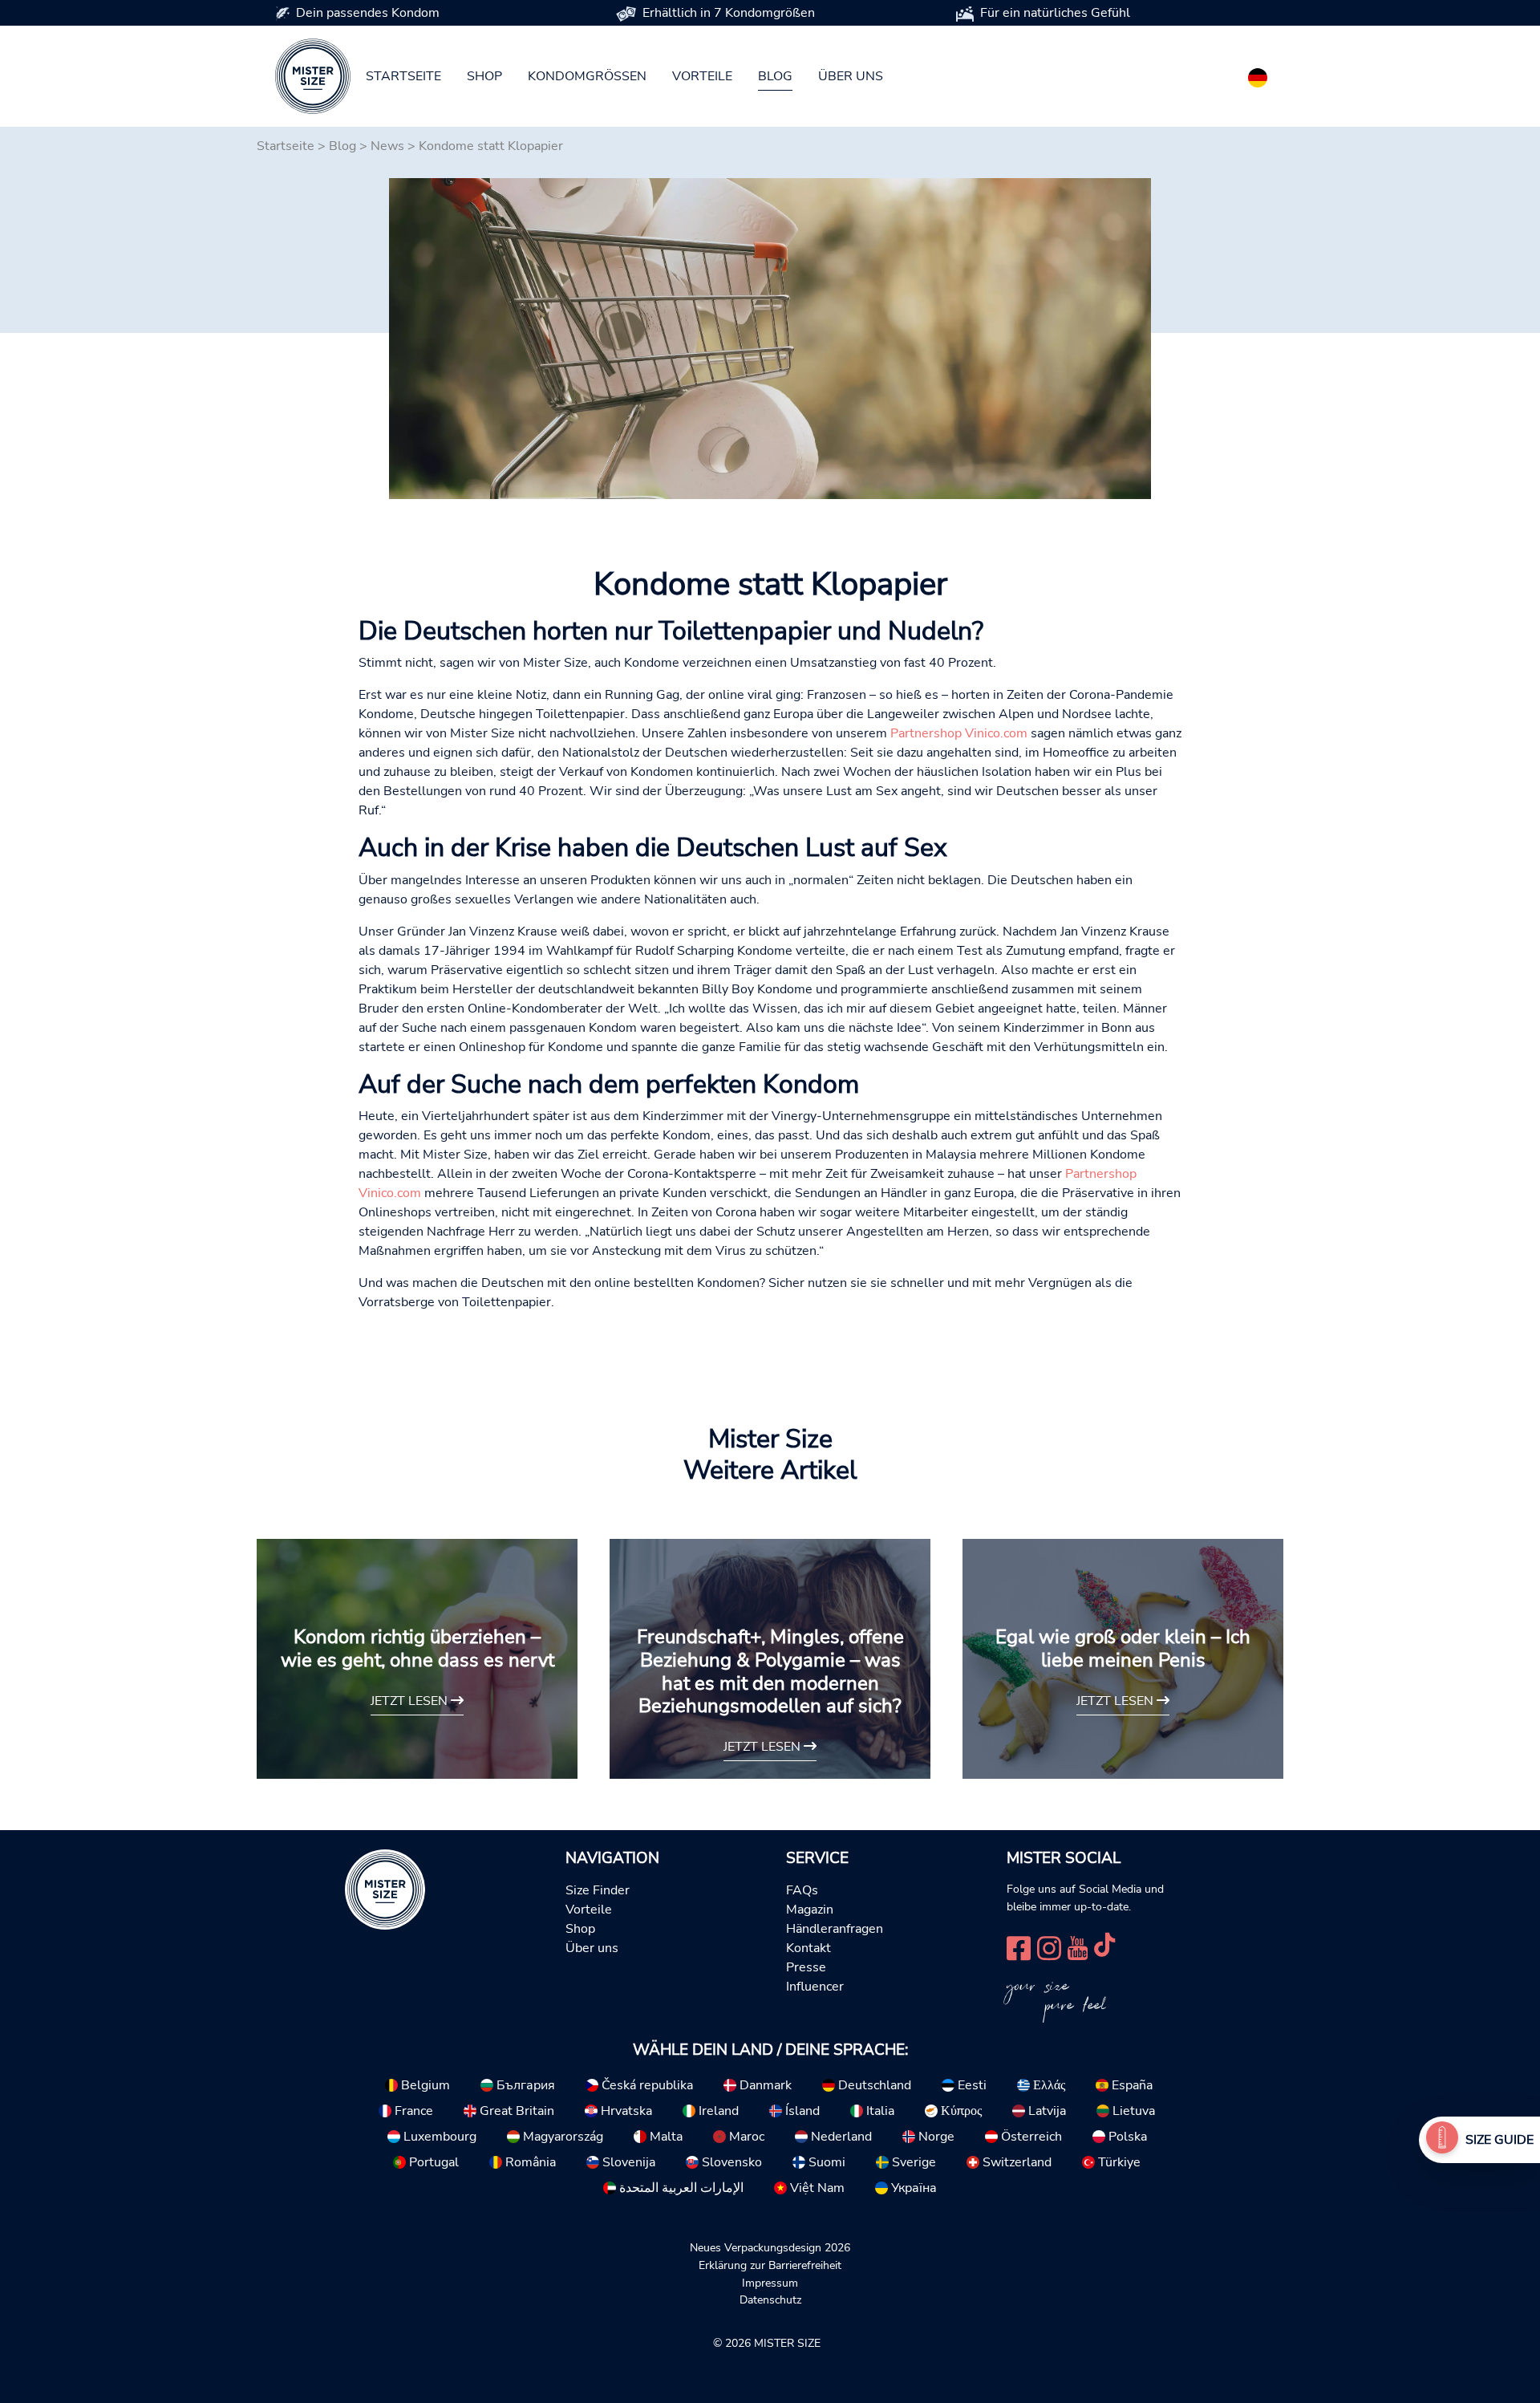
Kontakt (808, 1948)
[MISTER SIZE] (385, 1889)
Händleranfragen (835, 1929)
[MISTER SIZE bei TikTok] (1104, 1946)
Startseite (403, 76)
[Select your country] (1258, 75)
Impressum (770, 2283)
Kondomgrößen (587, 76)
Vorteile (702, 76)
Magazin (810, 1910)
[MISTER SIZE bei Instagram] (1049, 1946)
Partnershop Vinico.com (959, 733)
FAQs (802, 1890)
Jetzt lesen (411, 1701)
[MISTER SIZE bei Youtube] (1078, 1946)
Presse (806, 1967)
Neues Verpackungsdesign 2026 (770, 2247)
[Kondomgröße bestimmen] (1442, 2140)
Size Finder (598, 1890)
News (387, 146)
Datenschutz (770, 2299)
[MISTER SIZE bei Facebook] (1019, 1946)
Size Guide (1499, 2140)
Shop (484, 76)
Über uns (851, 76)
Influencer (815, 1987)
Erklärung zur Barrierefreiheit (770, 2265)
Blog (775, 76)
